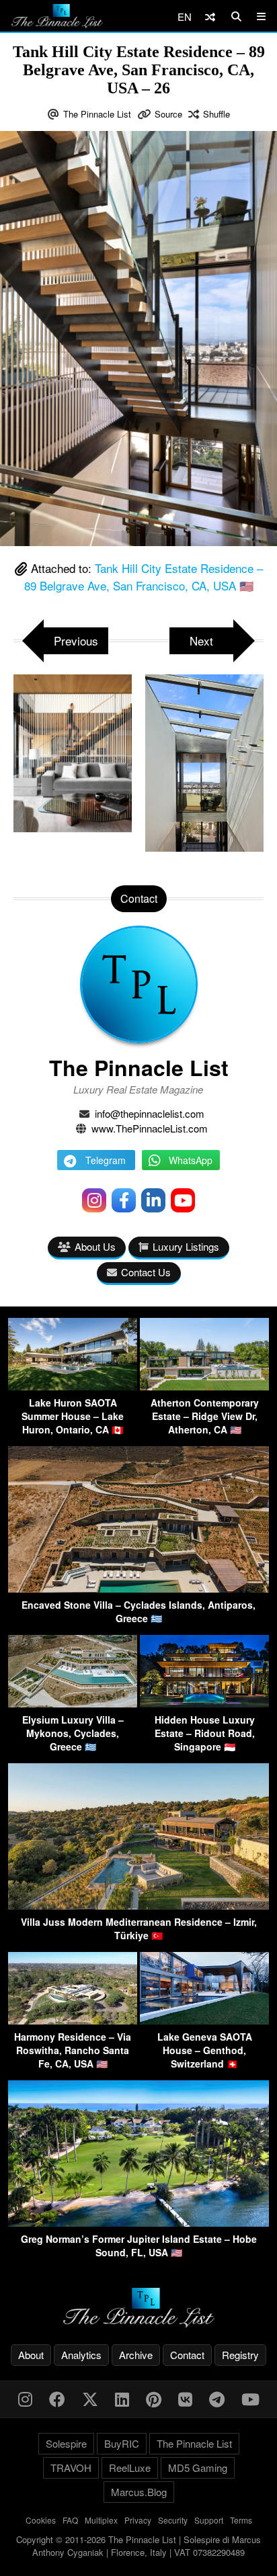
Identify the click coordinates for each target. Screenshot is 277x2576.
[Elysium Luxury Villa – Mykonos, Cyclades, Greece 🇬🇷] (73, 1703)
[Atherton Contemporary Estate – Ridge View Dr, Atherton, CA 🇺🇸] (204, 1386)
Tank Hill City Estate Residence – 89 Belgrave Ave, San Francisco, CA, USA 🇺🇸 (144, 577)
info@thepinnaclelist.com (150, 1113)
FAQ (70, 2520)
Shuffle (216, 114)
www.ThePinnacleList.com (150, 1128)
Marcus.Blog (139, 2492)
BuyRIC (122, 2443)
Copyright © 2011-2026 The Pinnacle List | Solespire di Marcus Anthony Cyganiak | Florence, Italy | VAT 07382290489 (138, 2546)
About (31, 2355)
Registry (240, 2355)
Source (168, 114)
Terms (241, 2520)
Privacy (138, 2520)
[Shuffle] (210, 16)
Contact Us (146, 1272)
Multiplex (101, 2520)
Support (209, 2520)
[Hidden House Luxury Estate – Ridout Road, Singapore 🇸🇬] (204, 1703)
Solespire (66, 2443)
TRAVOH (71, 2468)
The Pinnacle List (97, 114)
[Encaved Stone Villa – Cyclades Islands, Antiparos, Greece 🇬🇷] (138, 1588)
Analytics (81, 2355)
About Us (95, 1246)
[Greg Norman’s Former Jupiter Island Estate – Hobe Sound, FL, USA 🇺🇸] (138, 2222)
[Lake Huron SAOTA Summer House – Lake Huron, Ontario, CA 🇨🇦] (73, 1386)
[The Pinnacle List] (138, 2308)
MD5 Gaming (198, 2468)
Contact (187, 2355)
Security (173, 2520)
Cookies (41, 2520)
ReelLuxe (130, 2468)
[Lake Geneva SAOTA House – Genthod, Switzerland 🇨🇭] (204, 2020)
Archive (136, 2355)
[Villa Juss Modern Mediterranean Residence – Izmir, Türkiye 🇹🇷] (138, 1905)
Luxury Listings (186, 1246)
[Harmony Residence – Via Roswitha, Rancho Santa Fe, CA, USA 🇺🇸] (73, 2020)
